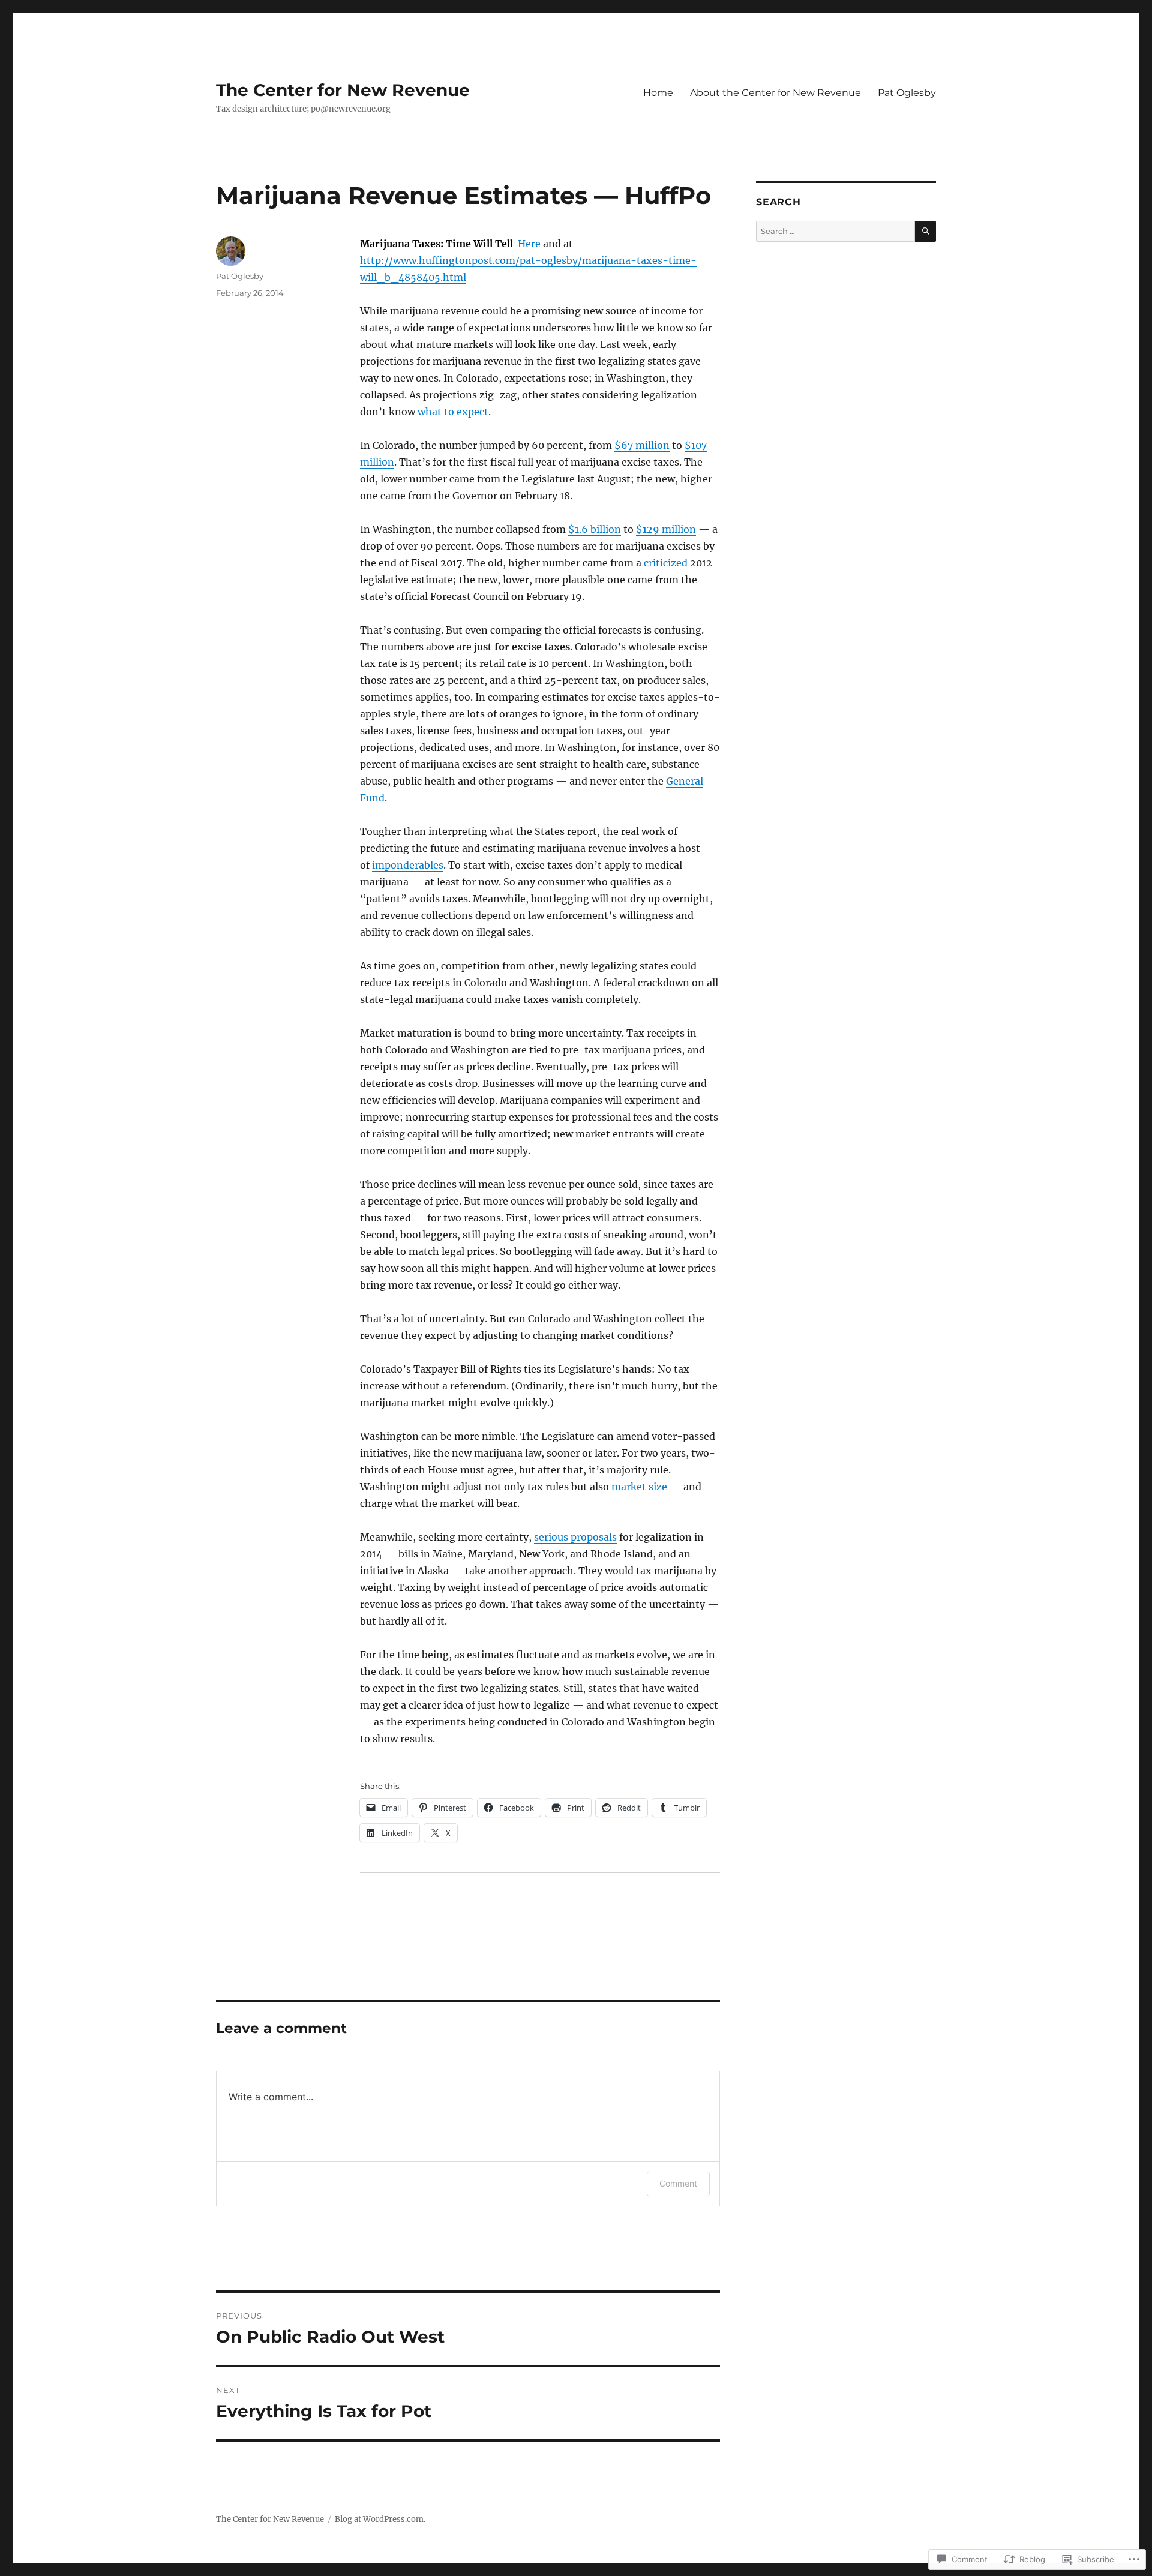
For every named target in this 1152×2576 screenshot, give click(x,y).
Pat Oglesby (907, 93)
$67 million (642, 445)
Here (529, 244)
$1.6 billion (595, 529)
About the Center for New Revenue (775, 93)
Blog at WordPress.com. (380, 2519)
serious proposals (575, 1537)
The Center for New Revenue (343, 90)
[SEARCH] (925, 231)
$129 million (666, 529)
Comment (678, 2183)
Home (658, 93)
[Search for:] (835, 231)
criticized (667, 563)
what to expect (453, 412)
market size (639, 1487)
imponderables (408, 865)
